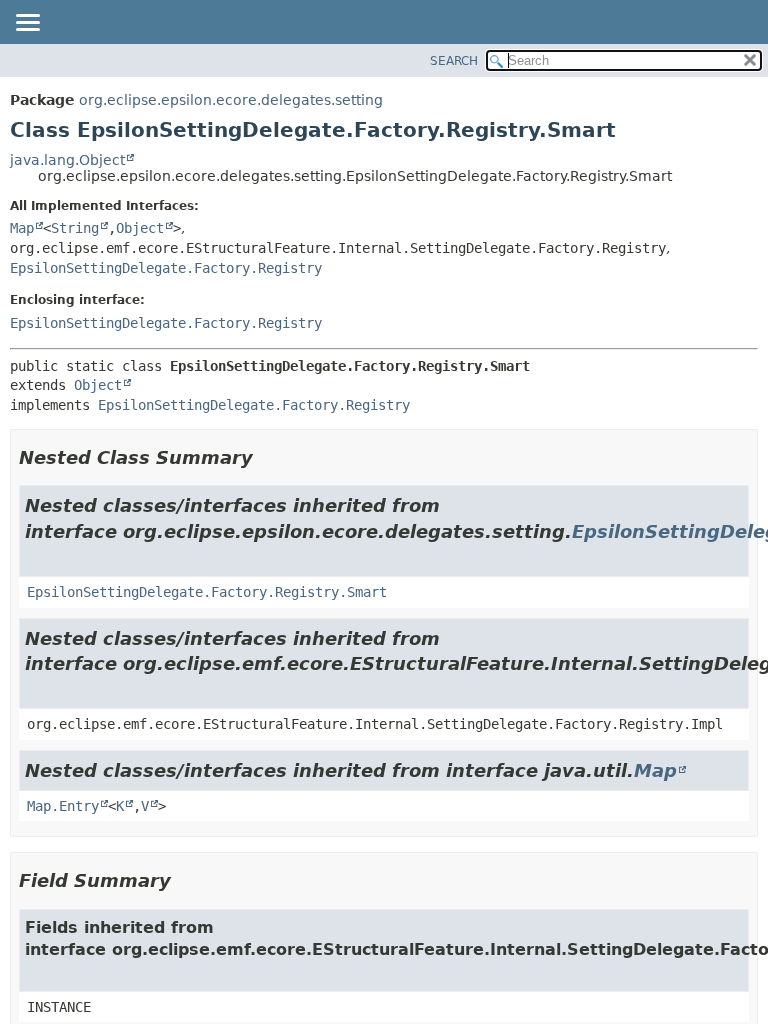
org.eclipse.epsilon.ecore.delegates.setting (231, 100)
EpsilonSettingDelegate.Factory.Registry (166, 268)
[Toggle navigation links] (27, 24)
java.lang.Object (67, 160)
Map (22, 228)
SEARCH (454, 61)
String (75, 228)
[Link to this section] (267, 457)
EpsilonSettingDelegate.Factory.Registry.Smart (207, 592)
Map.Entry (63, 806)
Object (140, 228)
